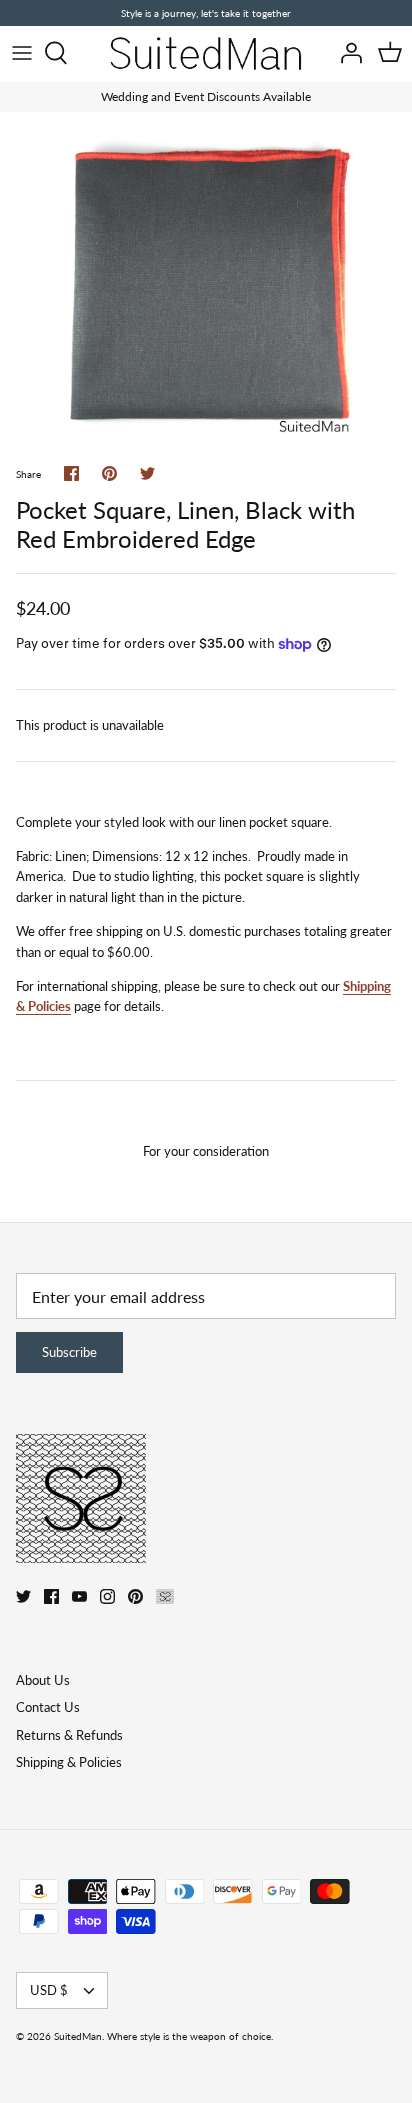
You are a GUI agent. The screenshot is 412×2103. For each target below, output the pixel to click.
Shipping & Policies (69, 1762)
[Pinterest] (135, 1596)
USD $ (49, 1990)
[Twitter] (23, 1596)
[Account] (346, 53)
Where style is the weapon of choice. (190, 2036)
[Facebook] (51, 1596)
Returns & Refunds (69, 1735)
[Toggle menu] (22, 53)
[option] (206, 287)
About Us (43, 1680)
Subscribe (69, 1352)
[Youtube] (79, 1596)
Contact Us (48, 1707)
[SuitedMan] (206, 53)
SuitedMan (78, 2036)
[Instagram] (107, 1596)
